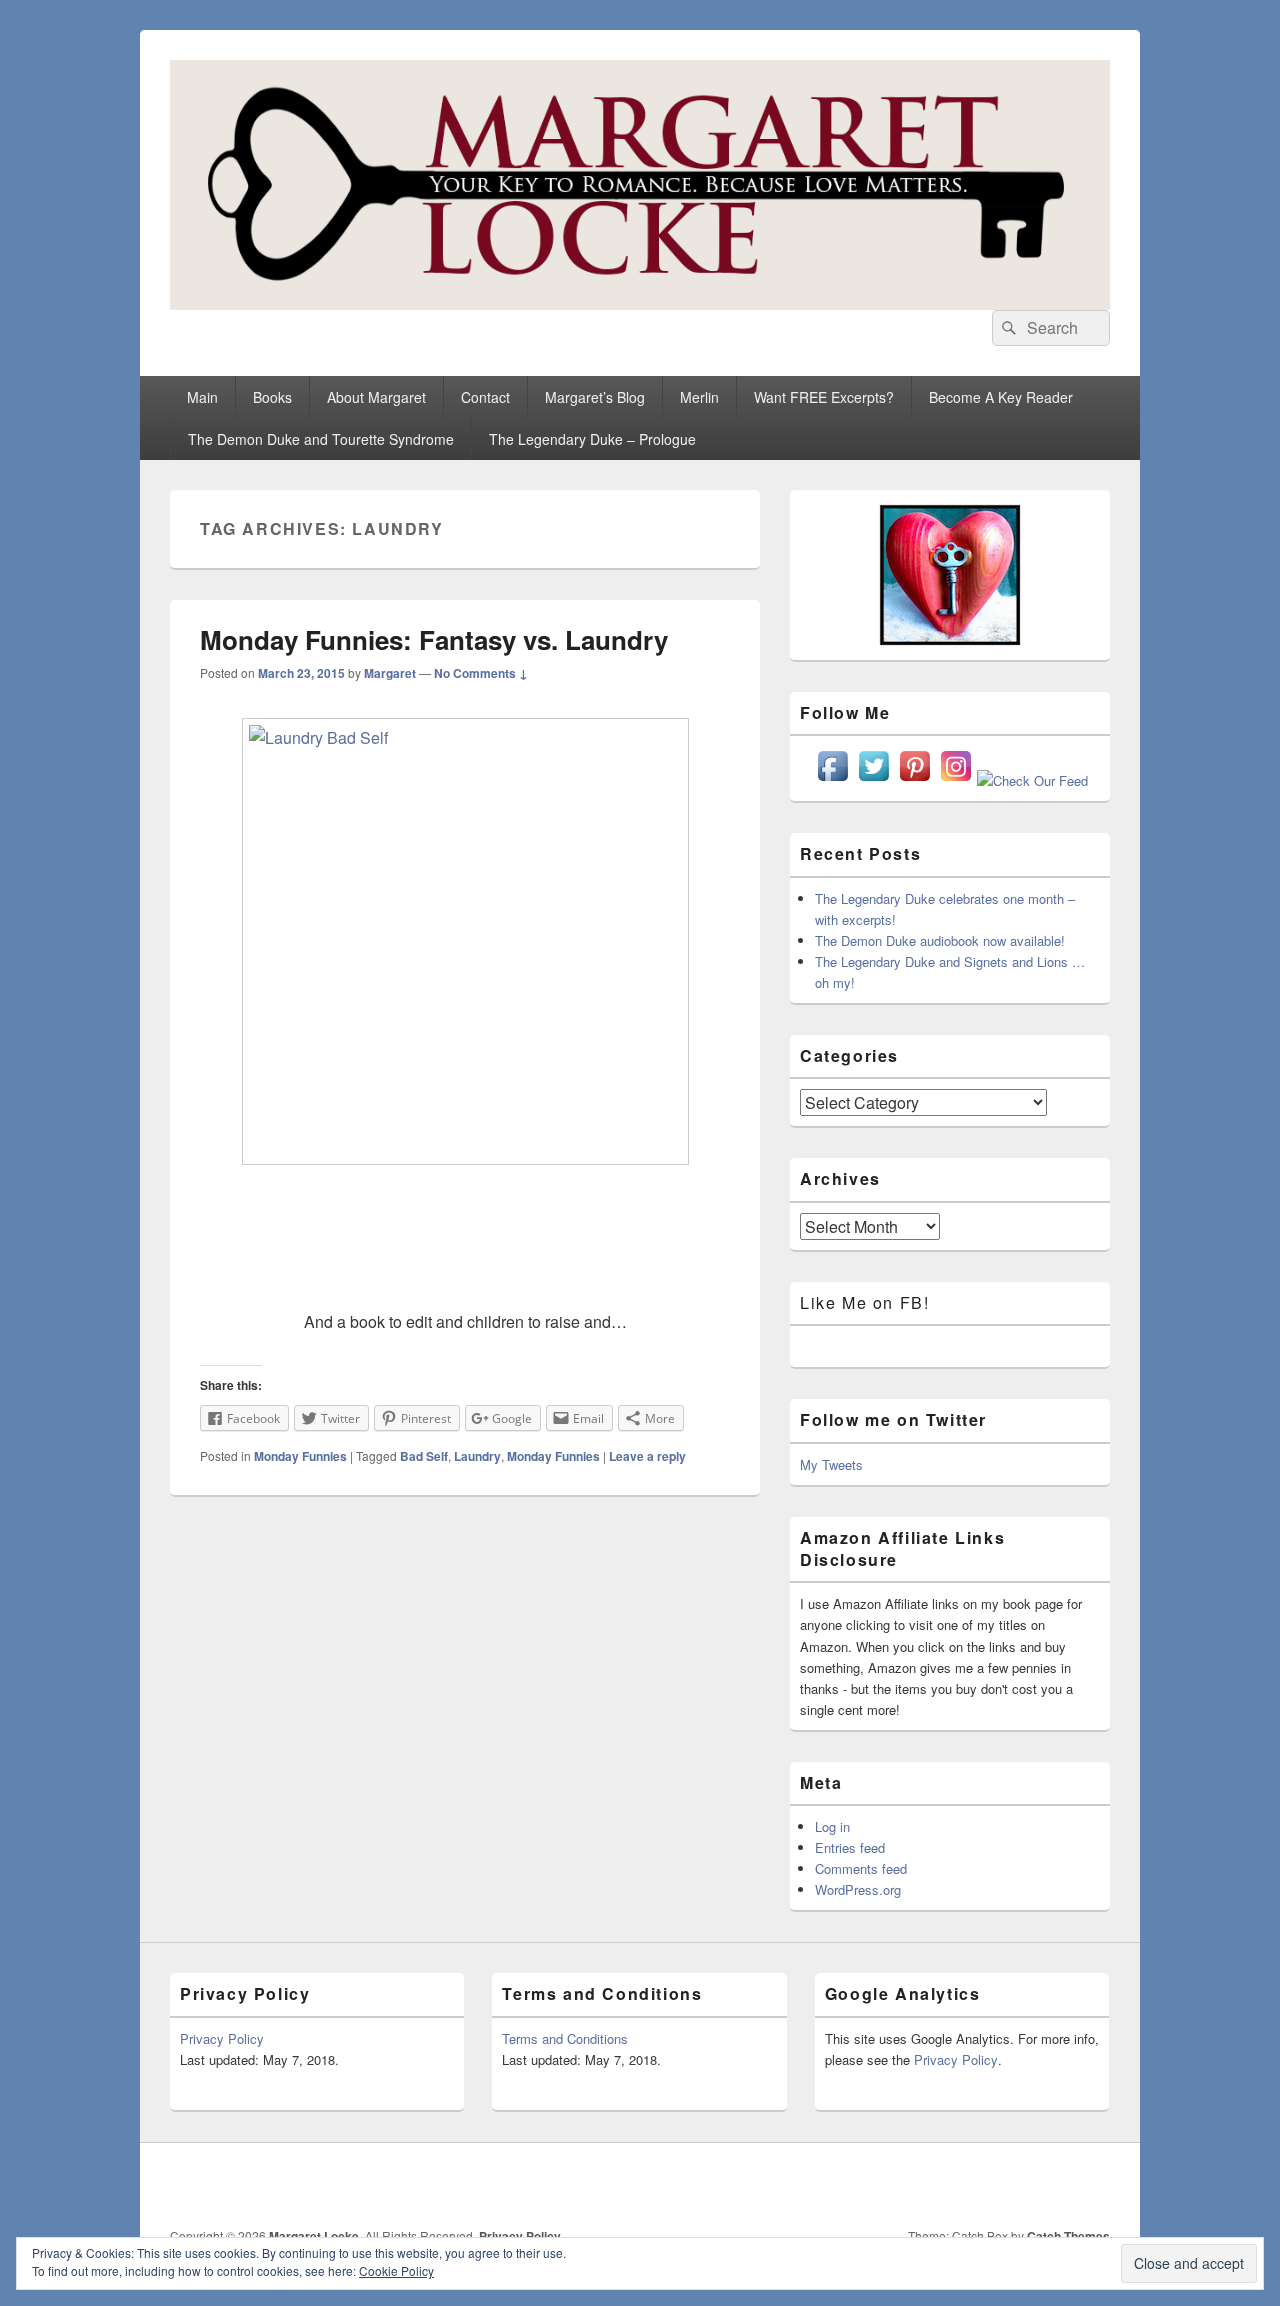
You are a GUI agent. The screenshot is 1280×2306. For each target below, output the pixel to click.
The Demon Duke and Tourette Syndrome (321, 439)
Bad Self (424, 1456)
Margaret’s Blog (595, 397)
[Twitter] (917, 2185)
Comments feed (861, 1868)
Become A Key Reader (1001, 397)
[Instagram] (1005, 2185)
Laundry (477, 1456)
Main (202, 397)
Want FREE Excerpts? (824, 397)
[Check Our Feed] (1032, 780)
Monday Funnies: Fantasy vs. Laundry (434, 639)
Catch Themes (1068, 2236)
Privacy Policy (222, 2038)
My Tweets (831, 1464)
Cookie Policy (396, 2270)
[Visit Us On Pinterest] (914, 780)
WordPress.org (858, 1889)
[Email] (1049, 2185)
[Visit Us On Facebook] (832, 780)
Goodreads (1093, 2185)
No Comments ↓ (481, 673)
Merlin (699, 397)
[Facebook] (873, 2185)
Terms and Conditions (565, 2038)
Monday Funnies (300, 1456)
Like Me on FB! (864, 1302)
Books (272, 397)
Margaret (390, 673)
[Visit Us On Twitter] (873, 780)
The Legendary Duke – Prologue (592, 439)
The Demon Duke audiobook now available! (940, 940)
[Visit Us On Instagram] (955, 780)
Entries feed (850, 1847)
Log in (832, 1826)
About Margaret (376, 397)
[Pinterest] (961, 2185)
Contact (485, 397)
